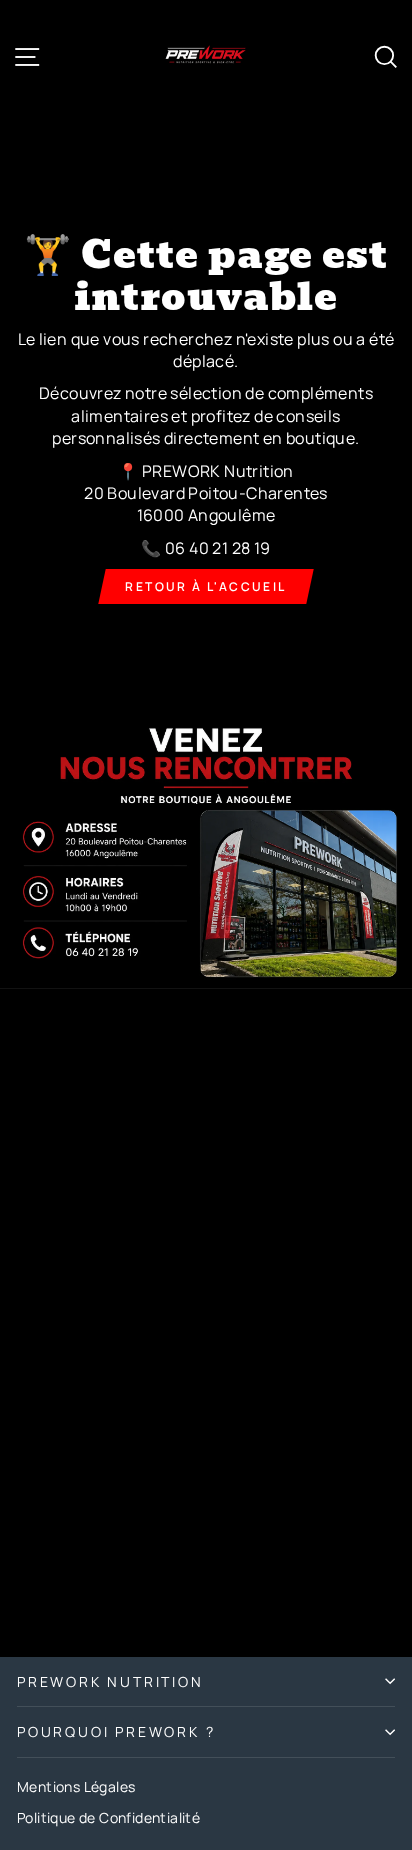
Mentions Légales (76, 1786)
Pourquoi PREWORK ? (116, 1731)
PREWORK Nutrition (110, 1681)
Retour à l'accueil (205, 586)
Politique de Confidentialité (108, 1817)
